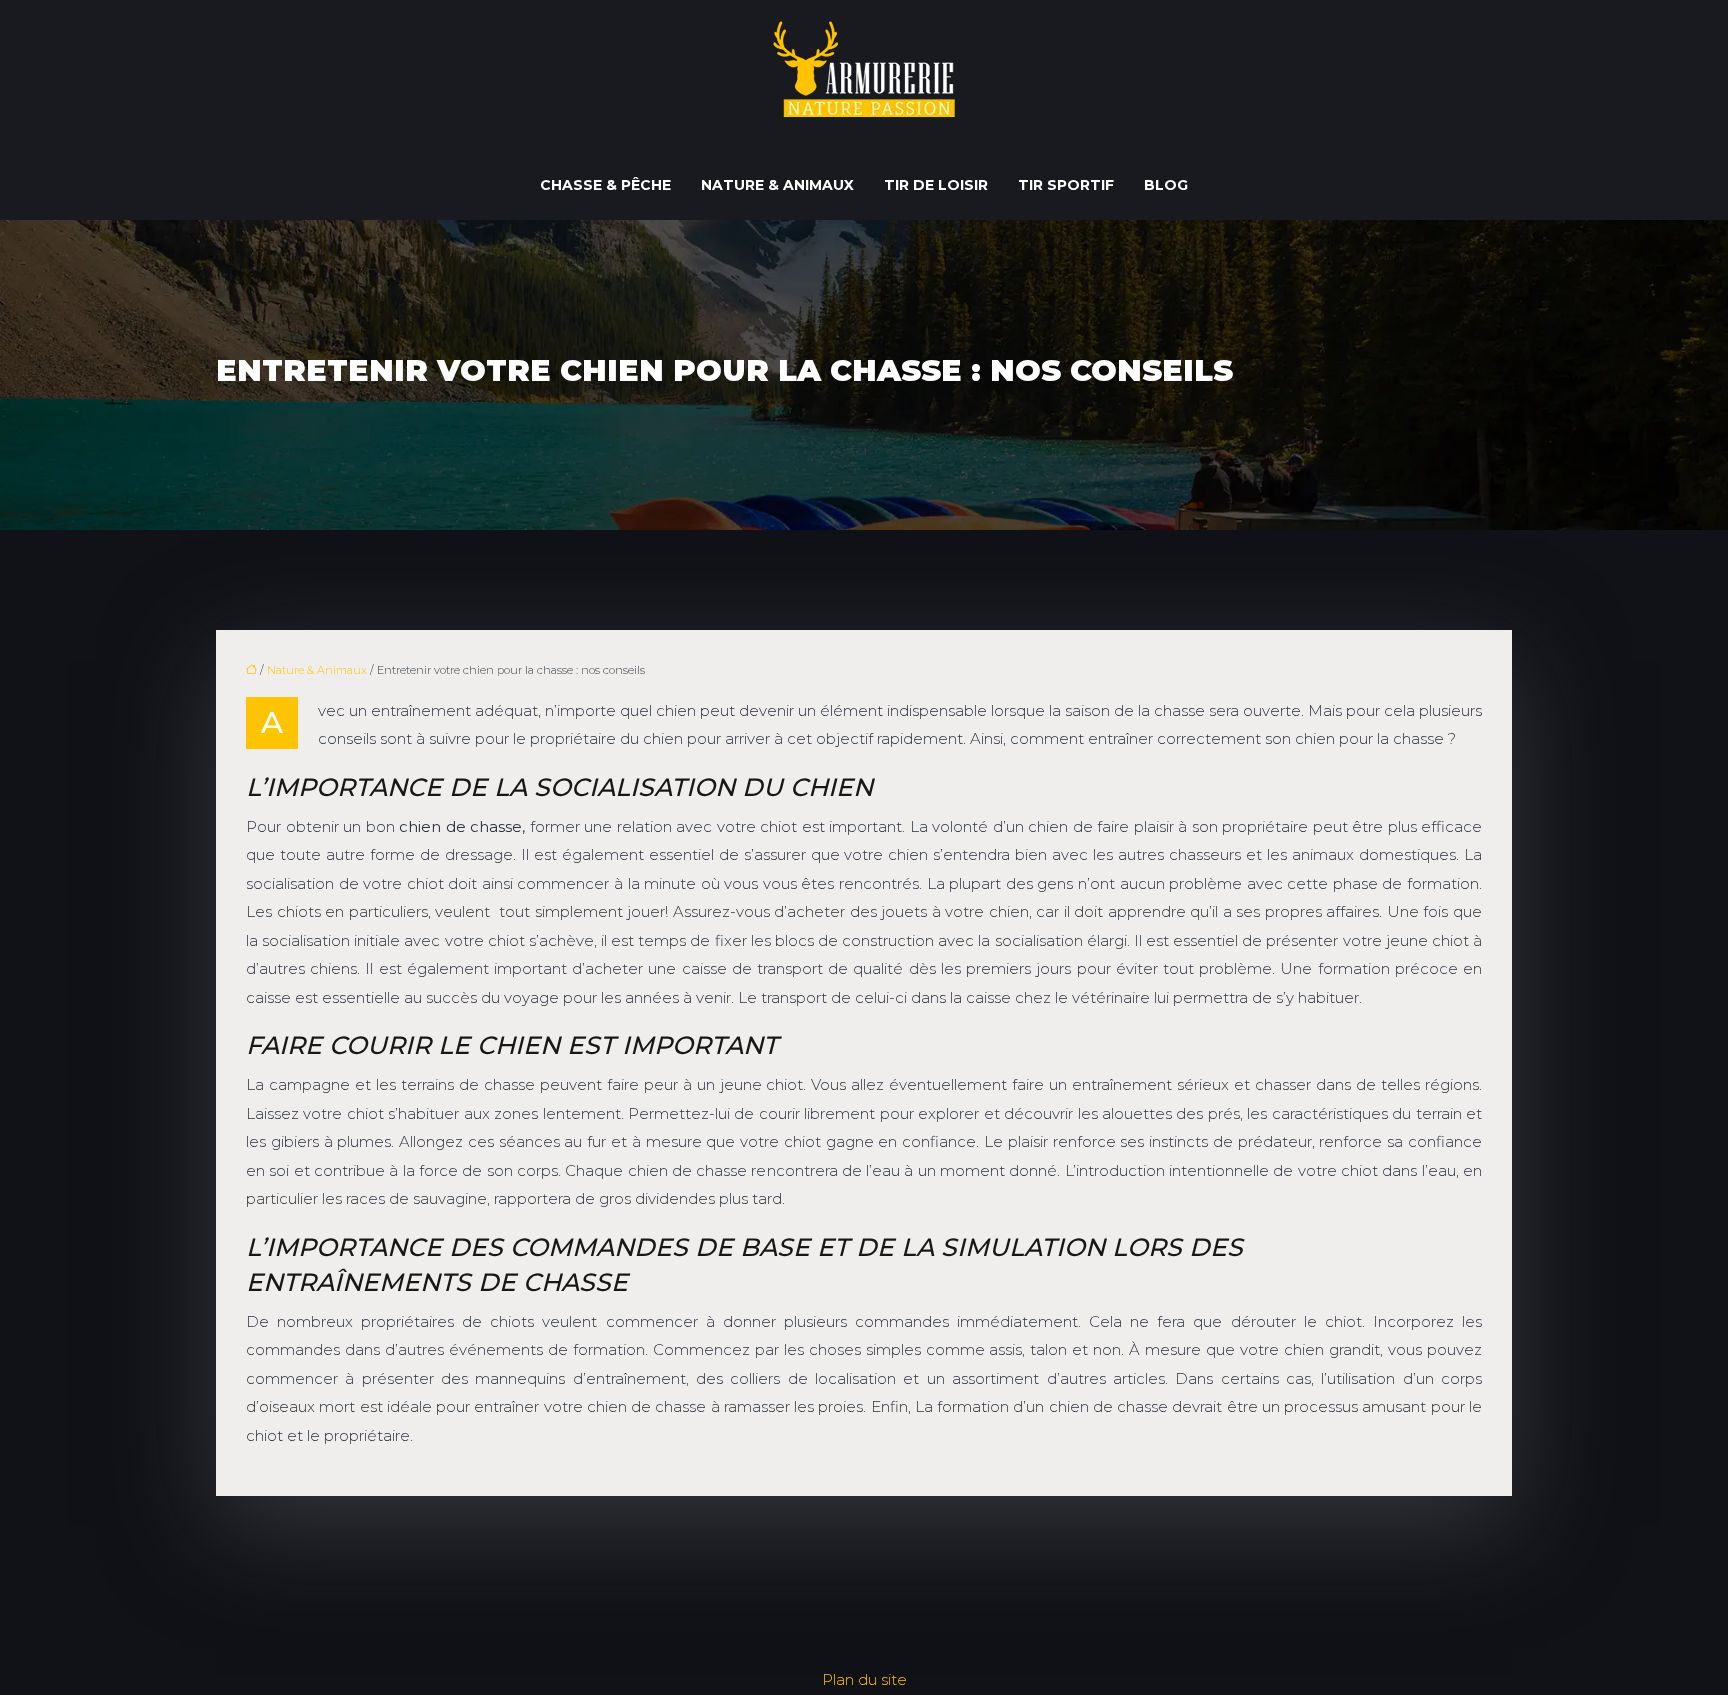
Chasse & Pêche (605, 185)
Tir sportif (1066, 185)
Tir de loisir (936, 185)
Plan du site (864, 1679)
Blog (1166, 185)
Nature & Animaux (777, 185)
